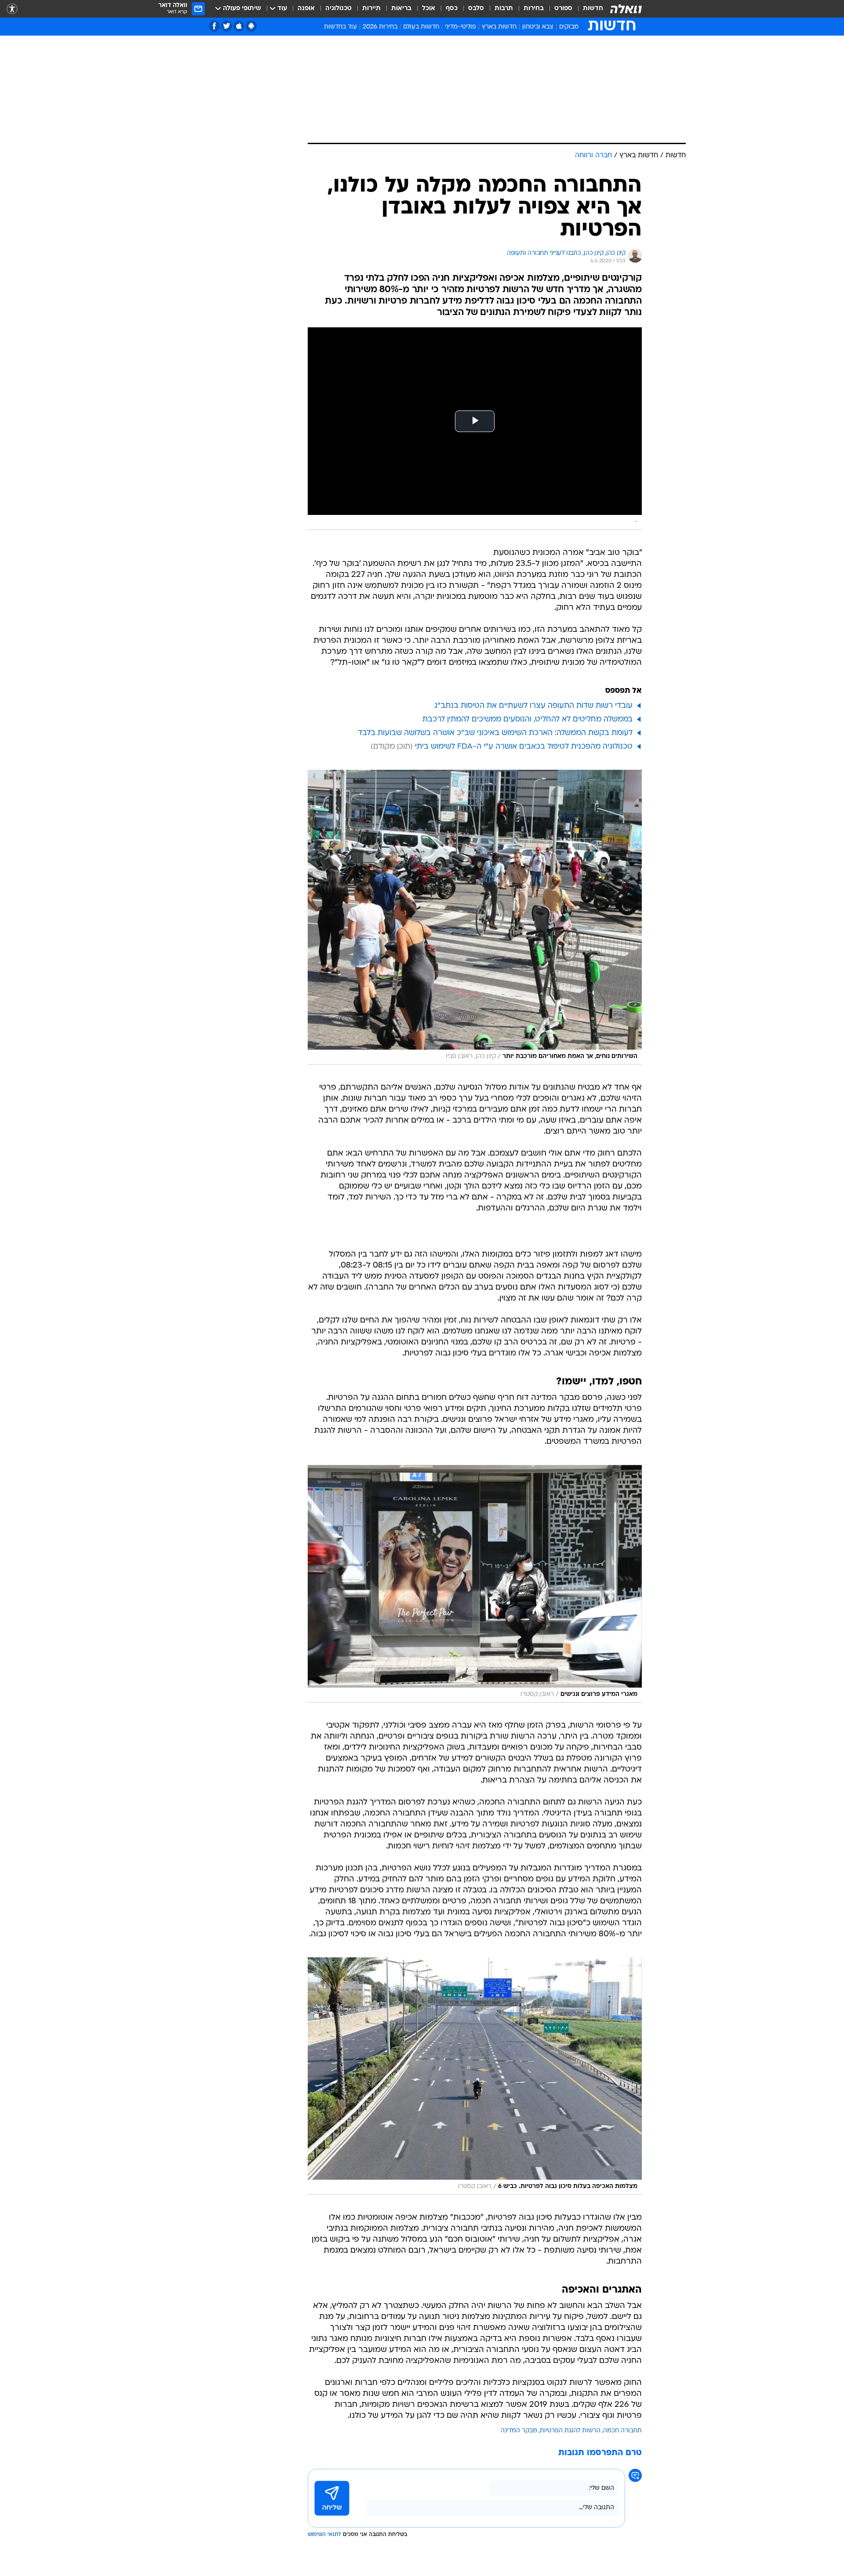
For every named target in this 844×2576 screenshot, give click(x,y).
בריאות (401, 9)
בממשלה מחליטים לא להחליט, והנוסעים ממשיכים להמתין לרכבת (527, 719)
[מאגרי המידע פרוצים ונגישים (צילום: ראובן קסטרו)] (475, 1584)
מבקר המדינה (519, 2431)
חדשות (593, 9)
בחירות (534, 9)
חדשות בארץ (499, 27)
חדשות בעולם (421, 27)
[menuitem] (588, 9)
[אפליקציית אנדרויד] (251, 26)
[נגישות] (12, 9)
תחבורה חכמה (622, 2431)
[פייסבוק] (214, 26)
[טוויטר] (227, 26)
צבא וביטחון (538, 27)
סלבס (476, 9)
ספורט (563, 9)
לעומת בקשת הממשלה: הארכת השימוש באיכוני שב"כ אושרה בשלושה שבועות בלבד (495, 733)
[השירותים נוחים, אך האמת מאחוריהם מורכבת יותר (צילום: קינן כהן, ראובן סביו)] (475, 917)
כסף (452, 9)
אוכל (429, 9)
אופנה (306, 9)
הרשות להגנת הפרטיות (570, 2431)
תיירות (371, 9)
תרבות (504, 9)
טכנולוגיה (338, 9)
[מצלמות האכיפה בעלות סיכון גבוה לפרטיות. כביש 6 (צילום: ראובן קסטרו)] (475, 2076)
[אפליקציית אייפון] (239, 26)
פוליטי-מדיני (460, 27)
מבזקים (569, 27)
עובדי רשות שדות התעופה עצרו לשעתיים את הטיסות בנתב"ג (533, 706)
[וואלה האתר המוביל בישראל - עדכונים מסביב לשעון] (626, 9)
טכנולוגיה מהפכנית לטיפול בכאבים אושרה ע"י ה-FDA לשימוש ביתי (524, 747)
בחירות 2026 (380, 27)
